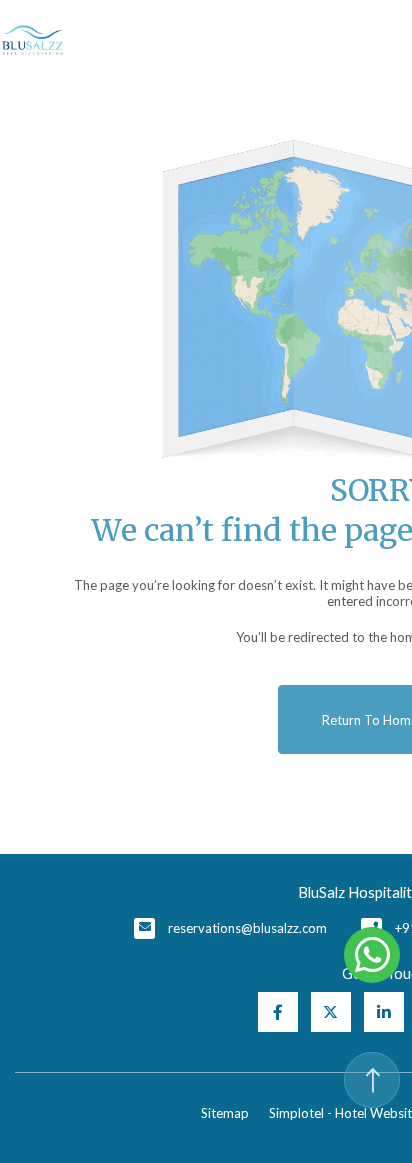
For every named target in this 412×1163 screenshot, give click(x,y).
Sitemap (225, 1113)
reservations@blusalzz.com (247, 928)
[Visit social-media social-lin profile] (384, 1012)
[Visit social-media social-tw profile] (331, 1012)
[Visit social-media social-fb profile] (278, 1012)
